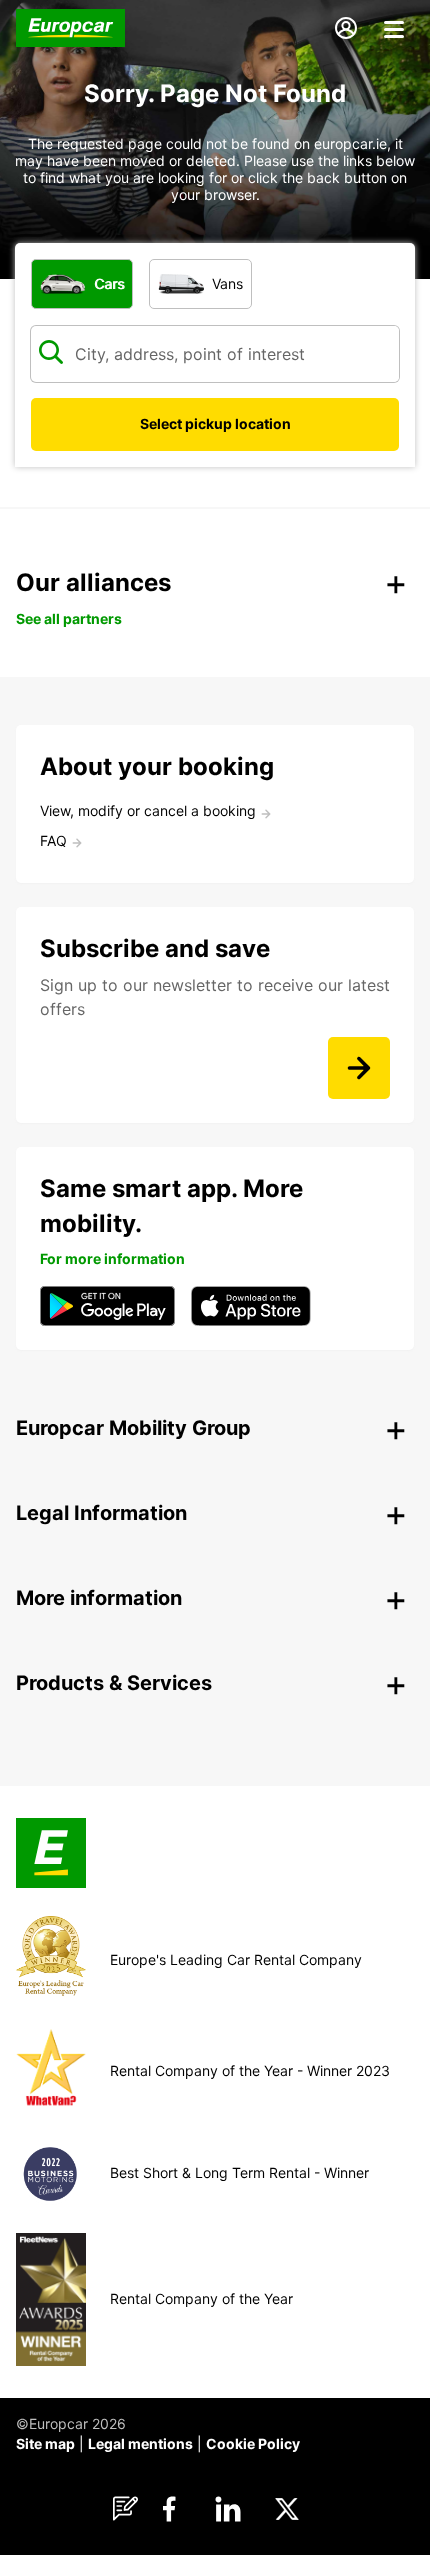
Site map (45, 2443)
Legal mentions (140, 2443)
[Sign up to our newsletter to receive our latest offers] (359, 1068)
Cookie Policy (253, 2443)
